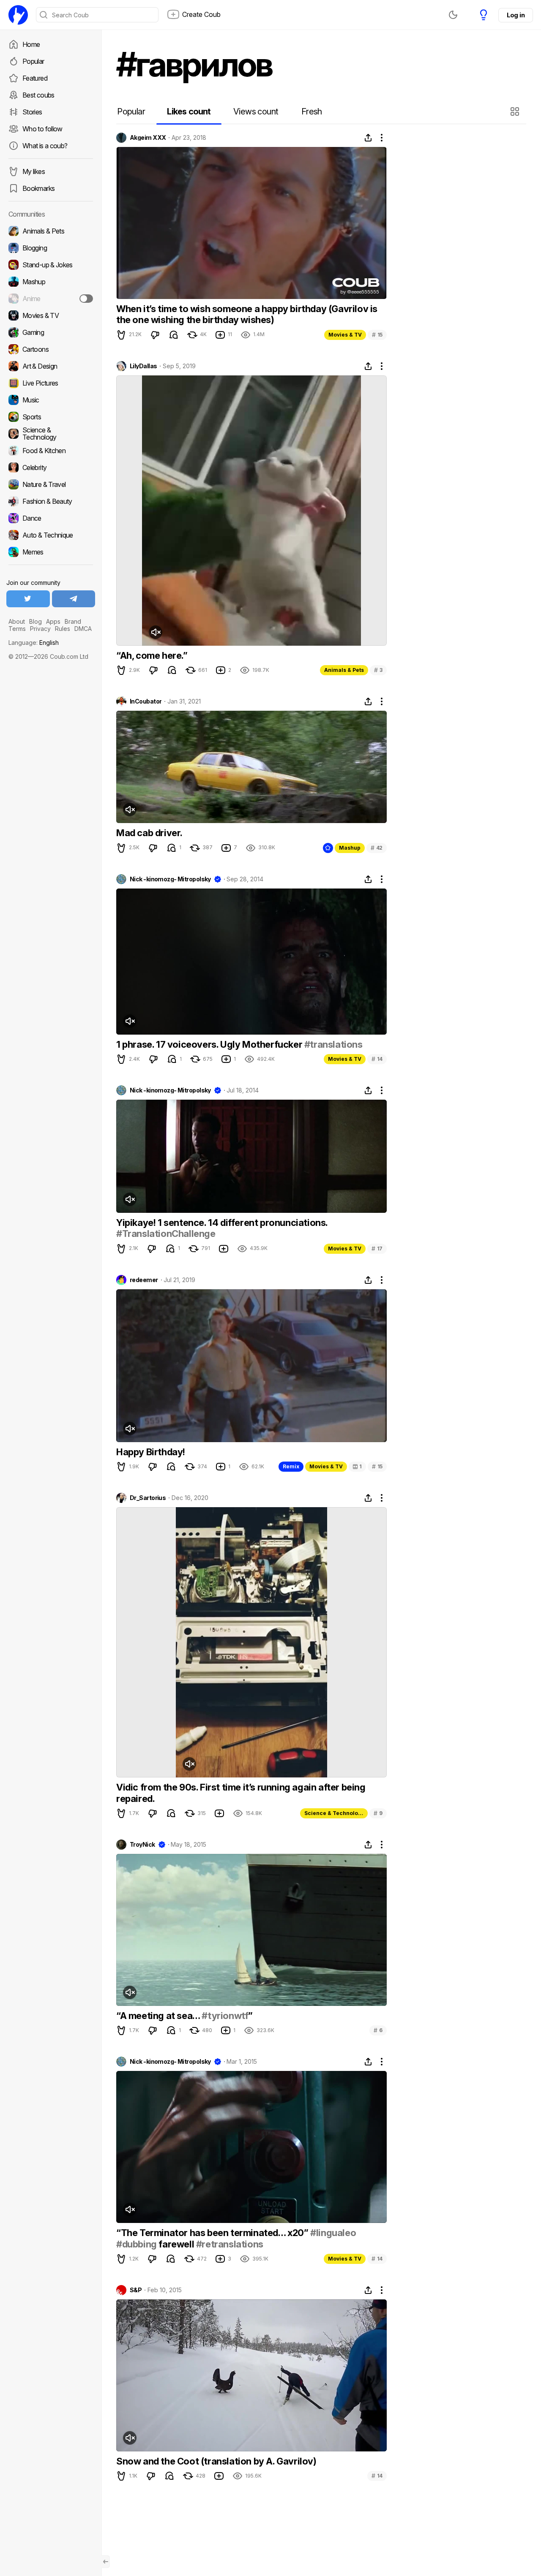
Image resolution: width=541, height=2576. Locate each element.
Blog (36, 621)
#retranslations (230, 2244)
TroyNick (142, 1845)
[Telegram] (74, 599)
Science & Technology (334, 1813)
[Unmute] (156, 632)
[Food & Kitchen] (51, 451)
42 (377, 848)
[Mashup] (51, 282)
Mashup (350, 848)
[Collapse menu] (106, 2562)
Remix (291, 1466)
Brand (73, 621)
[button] (516, 111)
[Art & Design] (51, 366)
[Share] (368, 138)
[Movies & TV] (51, 315)
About (17, 621)
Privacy (40, 629)
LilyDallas (143, 366)
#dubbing (137, 2244)
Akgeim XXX (148, 138)
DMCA (83, 629)
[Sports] (51, 417)
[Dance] (51, 518)
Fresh (312, 111)
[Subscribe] (86, 299)
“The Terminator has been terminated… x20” (213, 2233)
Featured (35, 78)
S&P (136, 2290)
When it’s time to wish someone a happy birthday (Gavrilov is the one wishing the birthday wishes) (247, 314)
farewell (176, 2244)
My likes (34, 171)
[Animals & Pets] (51, 231)
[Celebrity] (51, 467)
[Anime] (51, 299)
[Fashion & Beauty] (51, 501)
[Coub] (18, 15)
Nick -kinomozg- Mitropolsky (170, 879)
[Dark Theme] (453, 15)
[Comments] (174, 335)
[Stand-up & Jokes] (51, 265)
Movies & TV (345, 335)
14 (377, 1059)
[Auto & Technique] (51, 535)
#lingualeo (333, 2233)
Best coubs (38, 95)
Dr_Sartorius (148, 1498)
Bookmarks (38, 188)
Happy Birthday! (151, 1452)
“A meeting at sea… (159, 2016)
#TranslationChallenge (166, 1234)
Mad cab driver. (149, 833)
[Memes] (51, 552)
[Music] (51, 400)
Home (31, 44)
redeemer (144, 1280)
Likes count (189, 111)
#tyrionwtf (225, 2016)
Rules (63, 629)
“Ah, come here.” (152, 655)
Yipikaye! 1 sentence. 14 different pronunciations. (222, 1223)
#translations (333, 1044)
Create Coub (201, 14)
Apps (53, 621)
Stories (32, 112)
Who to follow (42, 129)
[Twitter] (28, 599)
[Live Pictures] (51, 383)
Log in (516, 15)
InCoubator (146, 701)
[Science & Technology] (51, 434)
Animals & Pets (344, 670)
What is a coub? (45, 146)
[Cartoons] (51, 349)
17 (377, 1249)
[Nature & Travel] (51, 484)
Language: (34, 643)
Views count (256, 111)
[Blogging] (51, 248)
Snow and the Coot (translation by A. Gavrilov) (216, 2461)
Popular (33, 61)
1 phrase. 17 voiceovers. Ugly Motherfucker (210, 1044)
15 (377, 335)
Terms (17, 629)
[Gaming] (51, 332)
